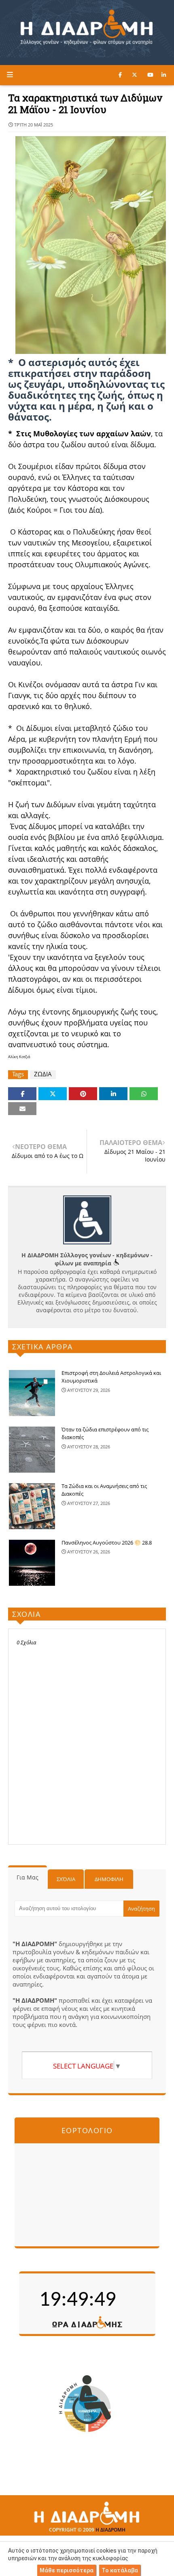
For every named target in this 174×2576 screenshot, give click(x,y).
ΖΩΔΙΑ (43, 1074)
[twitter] (135, 75)
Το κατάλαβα (120, 2570)
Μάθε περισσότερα (67, 2570)
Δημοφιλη (109, 1879)
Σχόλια (66, 1879)
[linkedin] (164, 75)
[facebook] (120, 75)
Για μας (28, 1877)
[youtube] (150, 75)
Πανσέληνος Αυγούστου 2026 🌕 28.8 (107, 1543)
